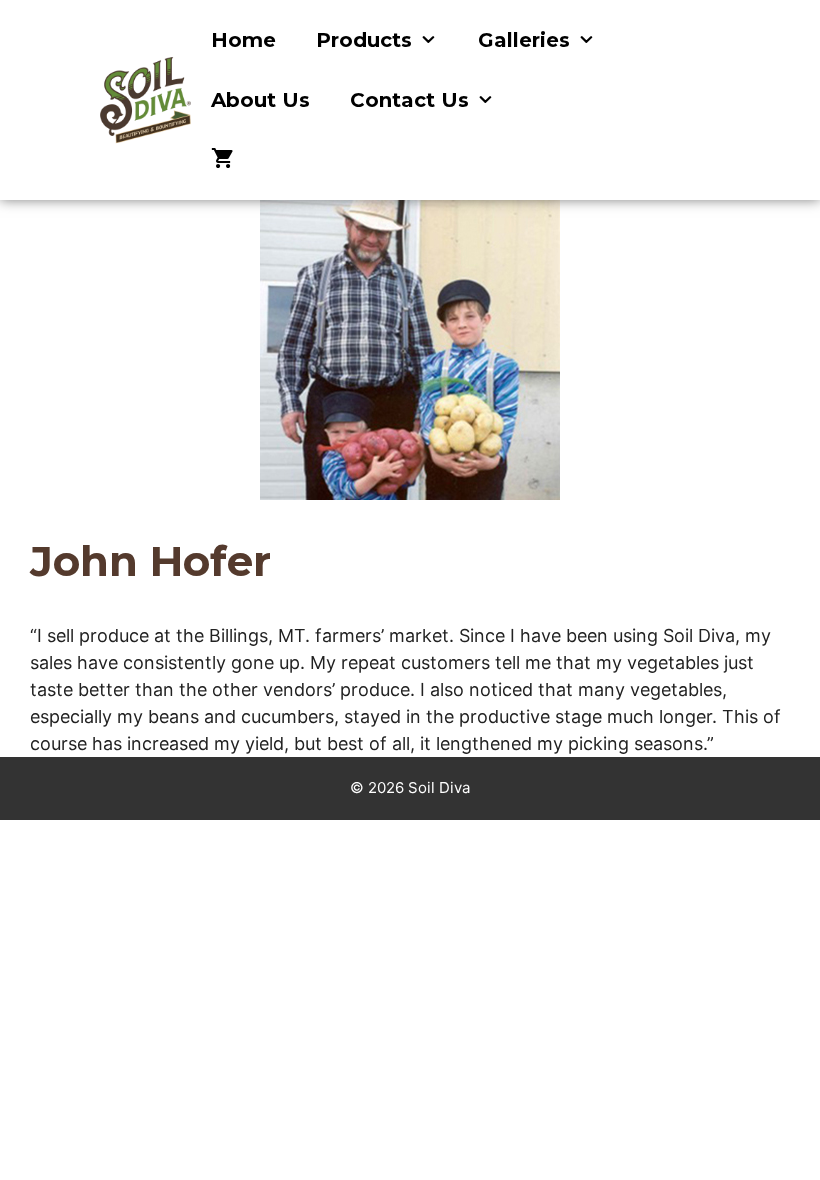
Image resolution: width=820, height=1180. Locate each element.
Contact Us (409, 100)
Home (243, 40)
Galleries (524, 40)
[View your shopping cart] (222, 160)
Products (364, 40)
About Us (260, 100)
